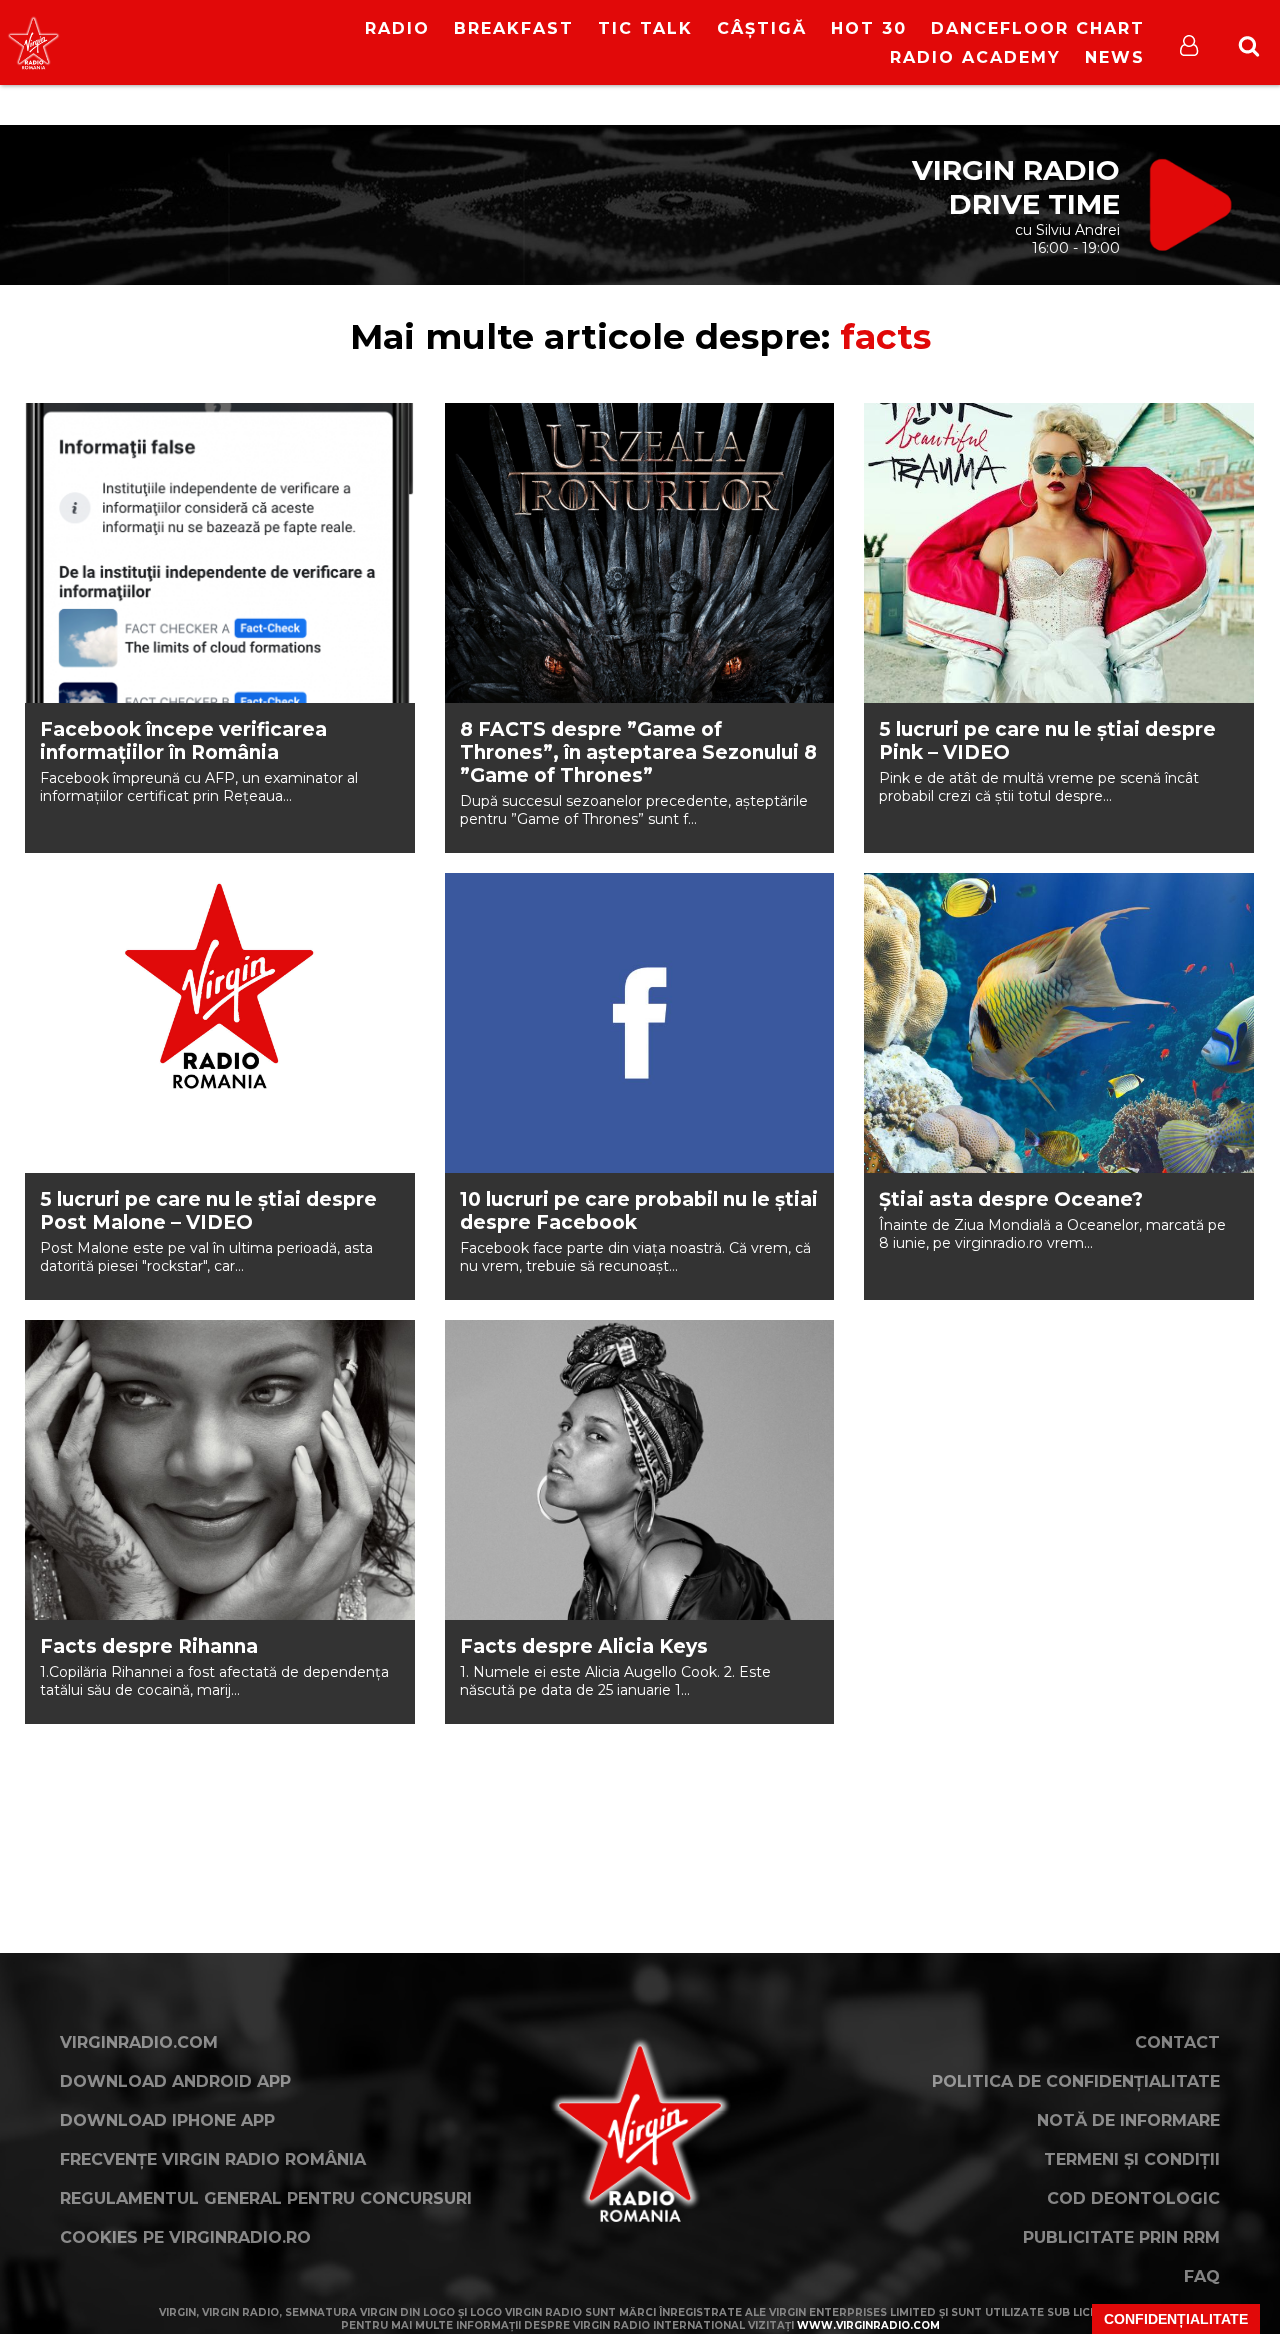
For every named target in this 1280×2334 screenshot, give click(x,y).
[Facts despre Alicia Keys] (640, 1470)
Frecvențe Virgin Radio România (213, 2159)
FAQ (1202, 2276)
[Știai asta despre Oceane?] (1059, 1023)
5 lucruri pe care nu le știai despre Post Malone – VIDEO (208, 1211)
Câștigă (762, 28)
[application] (202, 30)
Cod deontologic (1133, 2198)
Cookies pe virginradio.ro (185, 2237)
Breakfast (514, 28)
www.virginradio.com (868, 2325)
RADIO (397, 28)
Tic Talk (645, 28)
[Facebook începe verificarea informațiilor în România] (220, 553)
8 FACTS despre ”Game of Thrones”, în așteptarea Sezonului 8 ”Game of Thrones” (638, 752)
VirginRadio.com (139, 2042)
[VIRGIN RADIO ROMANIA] (33, 42)
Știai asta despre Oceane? (1011, 1199)
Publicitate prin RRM (1121, 2237)
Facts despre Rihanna (149, 1646)
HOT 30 (869, 28)
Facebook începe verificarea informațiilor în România (183, 741)
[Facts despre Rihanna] (220, 1470)
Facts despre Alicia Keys (584, 1646)
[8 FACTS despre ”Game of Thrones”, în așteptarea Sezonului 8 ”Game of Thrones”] (640, 553)
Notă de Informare (1128, 2120)
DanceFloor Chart (1038, 28)
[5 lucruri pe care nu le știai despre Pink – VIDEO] (1059, 553)
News (1115, 57)
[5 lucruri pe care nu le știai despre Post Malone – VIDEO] (220, 1023)
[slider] (222, 45)
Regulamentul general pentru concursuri (266, 2198)
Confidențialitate (1176, 2319)
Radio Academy (975, 57)
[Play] (185, 42)
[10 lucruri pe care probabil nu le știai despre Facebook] (640, 1023)
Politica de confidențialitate (1076, 2081)
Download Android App (175, 2081)
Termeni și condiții (1132, 2159)
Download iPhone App (167, 2120)
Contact (1177, 2042)
